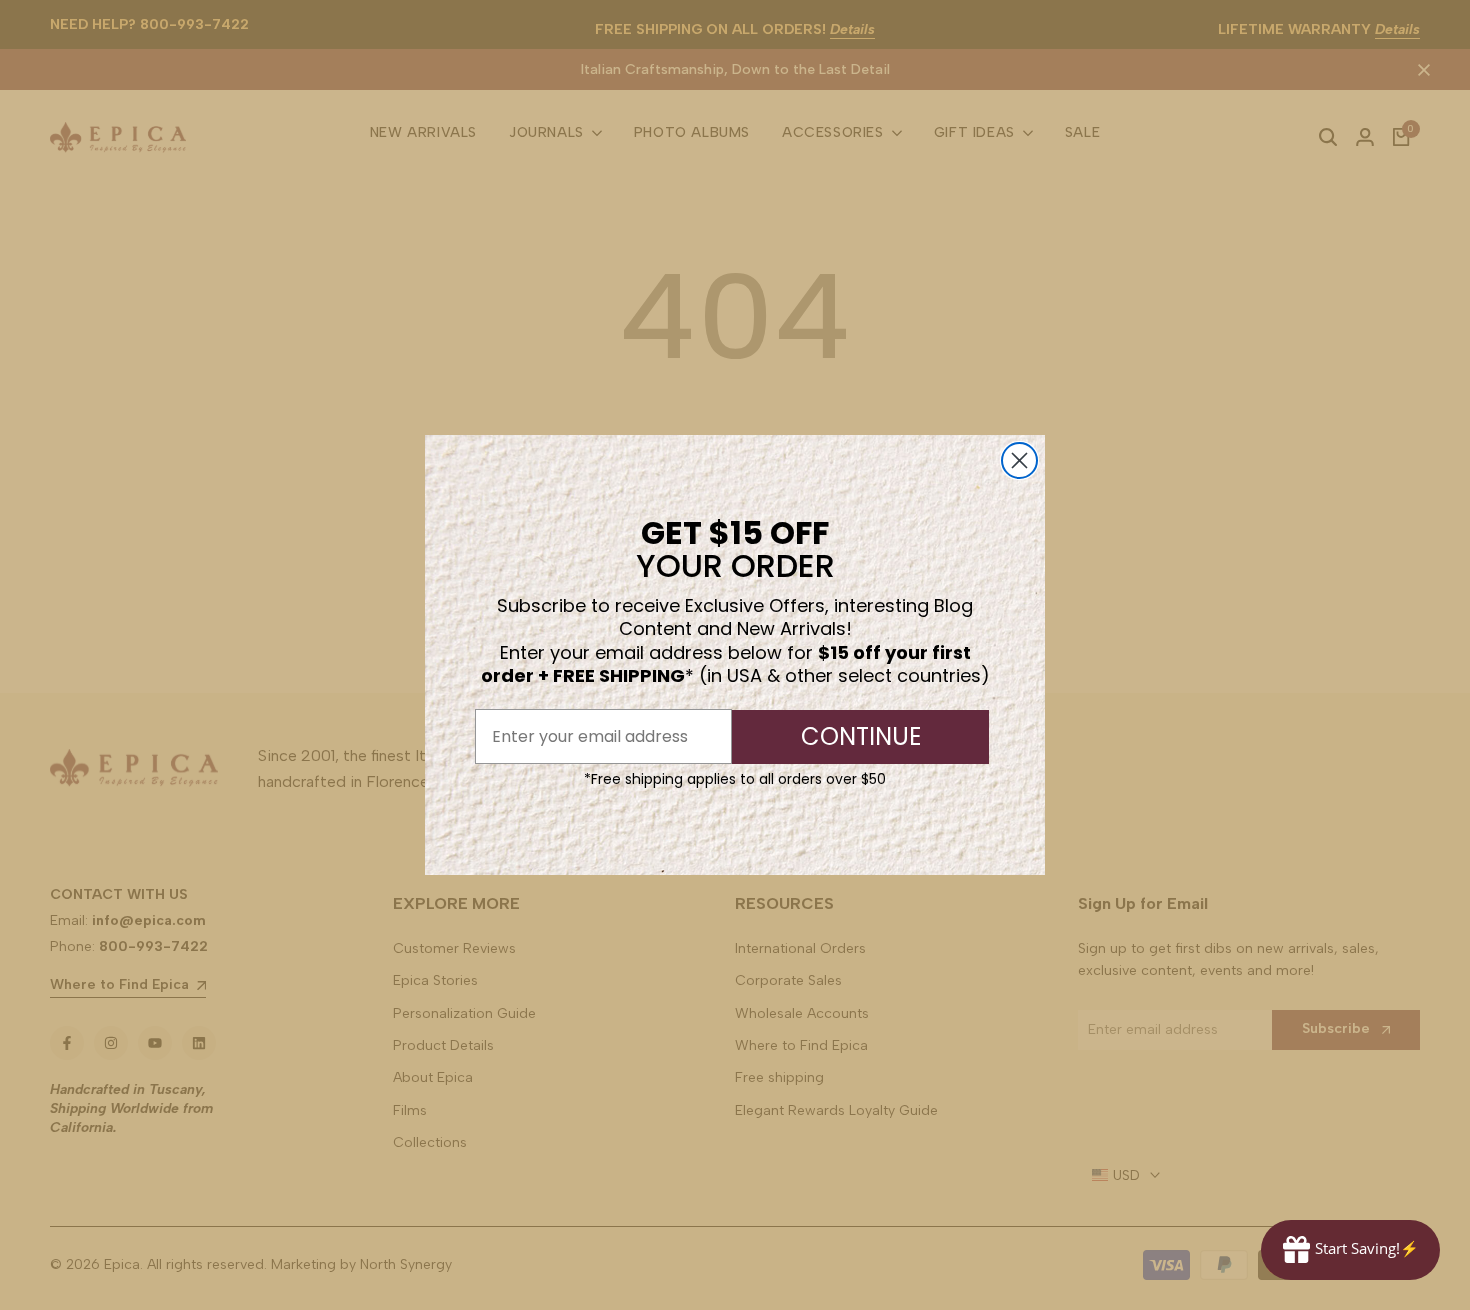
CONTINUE (861, 736)
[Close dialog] (1019, 460)
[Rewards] (1350, 1250)
